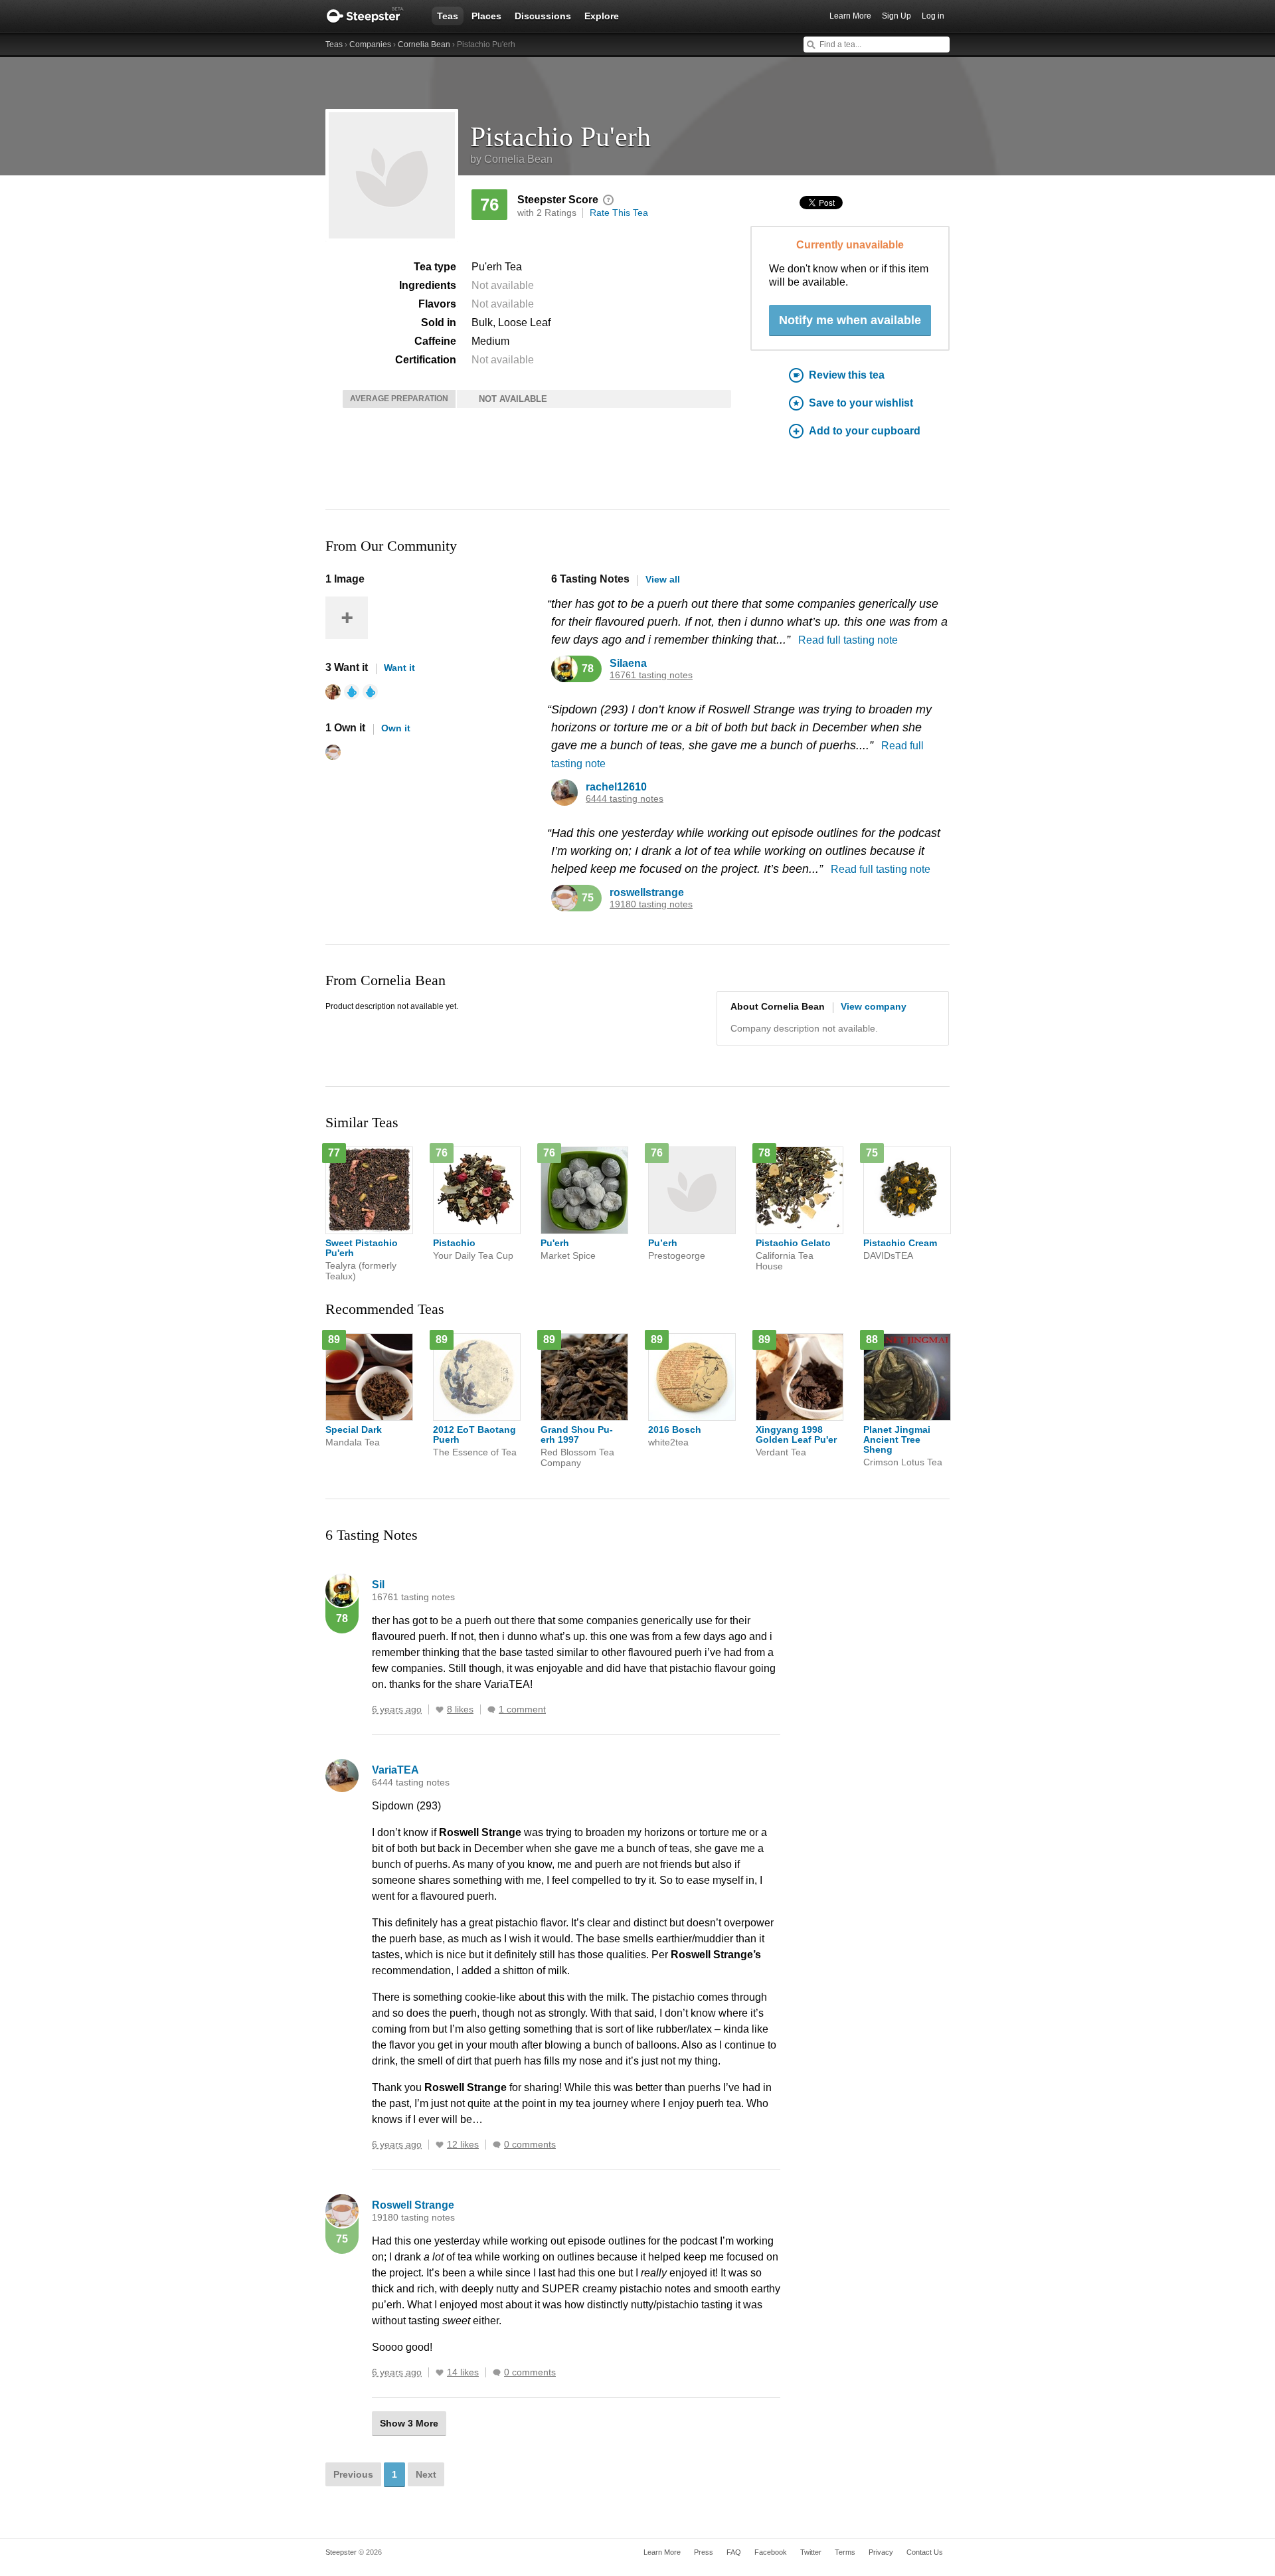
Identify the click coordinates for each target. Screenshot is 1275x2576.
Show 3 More (409, 2423)
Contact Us (925, 2552)
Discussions (543, 16)
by (511, 159)
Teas (448, 16)
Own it (396, 728)
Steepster (372, 16)
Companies (370, 45)
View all (663, 579)
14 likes (463, 2372)
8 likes (460, 1709)
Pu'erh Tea (497, 267)
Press (704, 2552)
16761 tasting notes (651, 675)
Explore (602, 16)
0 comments (530, 2145)
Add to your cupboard (865, 431)
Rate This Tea (619, 213)
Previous (353, 2474)
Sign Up (896, 16)
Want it (399, 668)
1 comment (522, 1709)
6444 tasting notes (625, 799)
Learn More (850, 16)
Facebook (771, 2552)
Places (486, 16)
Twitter (811, 2552)
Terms (845, 2552)
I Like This (440, 1710)
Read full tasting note (848, 640)
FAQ (734, 2552)
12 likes (463, 2145)
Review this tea (847, 375)
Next (426, 2474)
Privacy (881, 2552)
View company (874, 1006)
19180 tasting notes (651, 904)
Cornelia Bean (424, 45)
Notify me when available (850, 320)
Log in (933, 16)
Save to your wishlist (861, 403)
